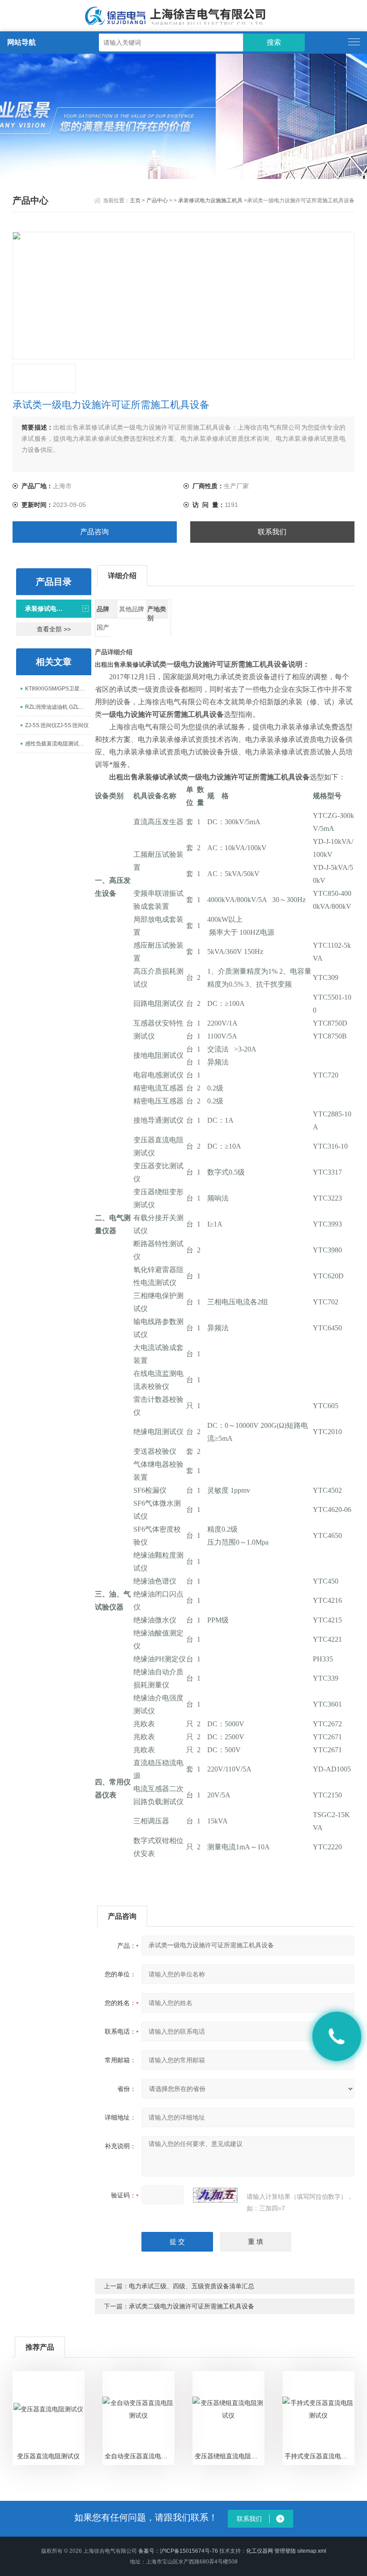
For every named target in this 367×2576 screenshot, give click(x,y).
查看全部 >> (54, 629)
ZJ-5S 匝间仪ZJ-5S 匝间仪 (57, 725)
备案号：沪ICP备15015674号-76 (178, 2551)
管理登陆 (285, 2551)
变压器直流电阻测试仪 (48, 2456)
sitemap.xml (312, 2551)
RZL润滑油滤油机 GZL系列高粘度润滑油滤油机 (58, 707)
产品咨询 (94, 532)
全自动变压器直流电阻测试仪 (139, 2456)
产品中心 (157, 200)
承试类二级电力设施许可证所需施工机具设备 (192, 2306)
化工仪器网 (260, 2551)
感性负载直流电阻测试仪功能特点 (58, 744)
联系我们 (272, 532)
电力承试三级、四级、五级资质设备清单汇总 (192, 2286)
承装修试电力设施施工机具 (210, 200)
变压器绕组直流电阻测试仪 (229, 2456)
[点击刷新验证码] (215, 2195)
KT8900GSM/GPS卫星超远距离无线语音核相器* (58, 689)
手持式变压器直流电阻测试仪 (319, 2456)
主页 (135, 200)
